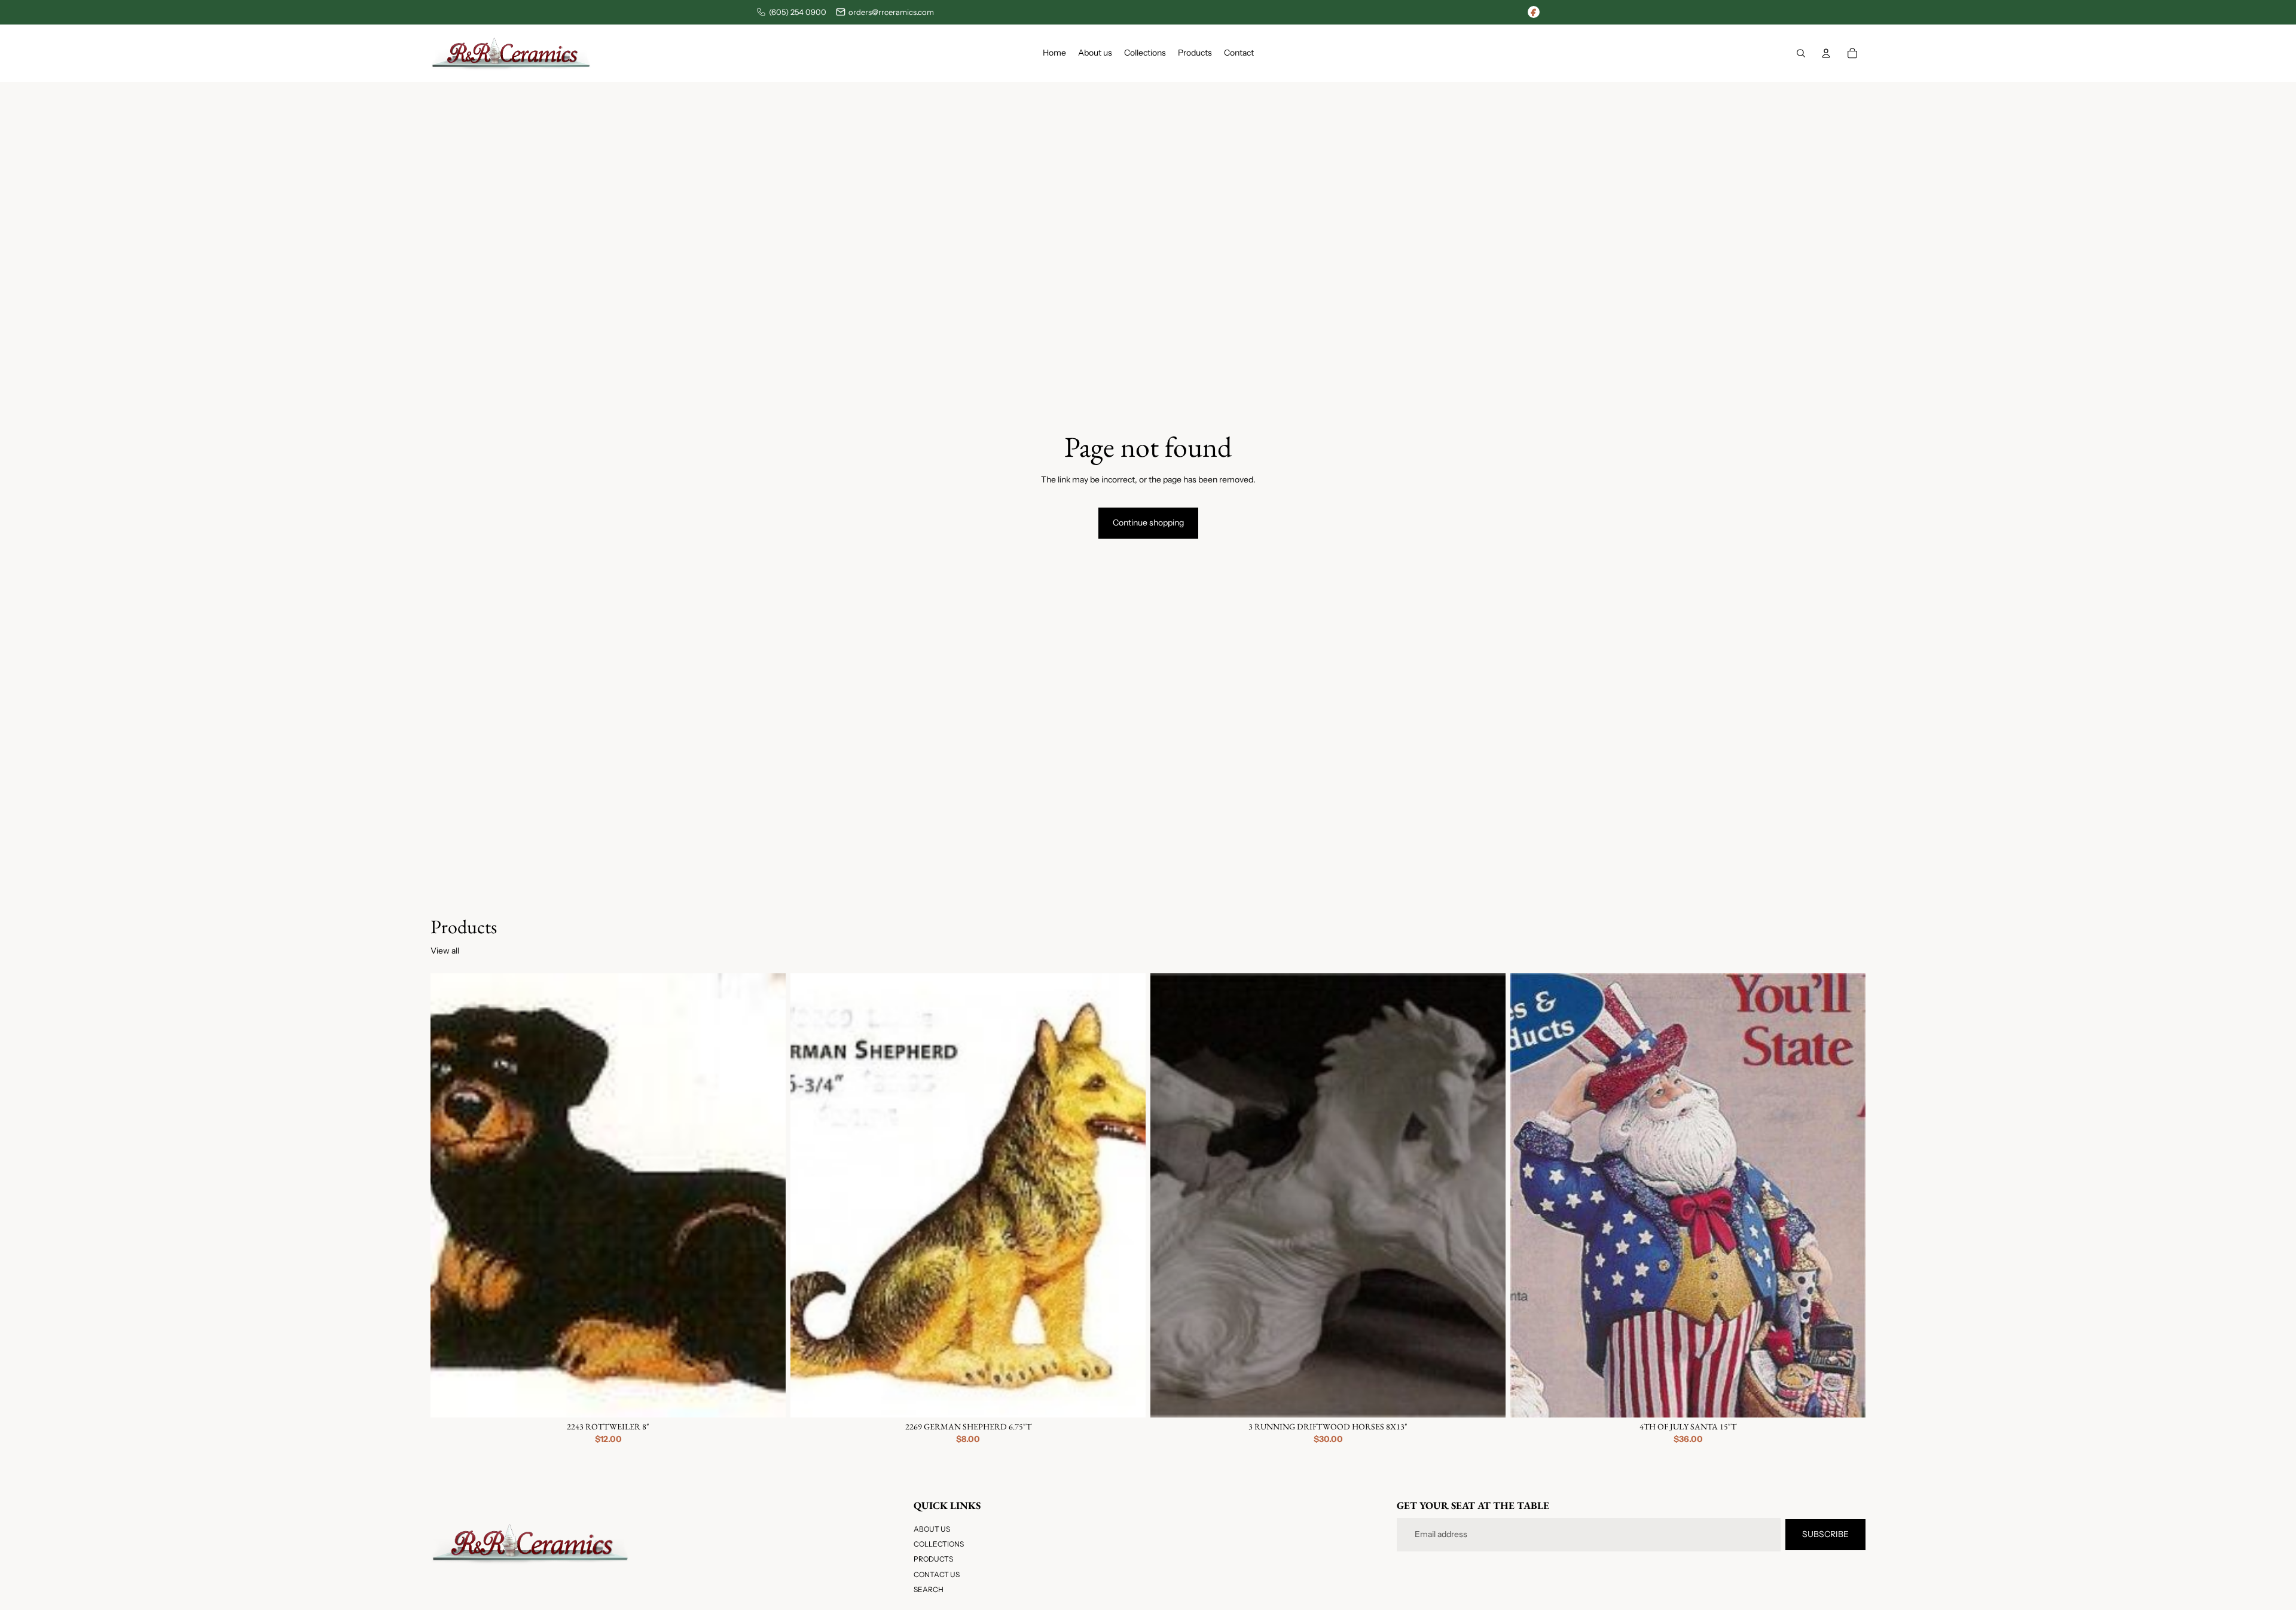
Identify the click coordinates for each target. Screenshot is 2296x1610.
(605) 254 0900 (798, 12)
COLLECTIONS (939, 1544)
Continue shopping (1148, 523)
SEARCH (929, 1589)
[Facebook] (1534, 12)
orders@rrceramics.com (891, 12)
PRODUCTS (933, 1559)
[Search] (1801, 53)
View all (445, 951)
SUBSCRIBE (1825, 1534)
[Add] (767, 1399)
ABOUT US (932, 1529)
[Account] (1826, 53)
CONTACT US (937, 1574)
